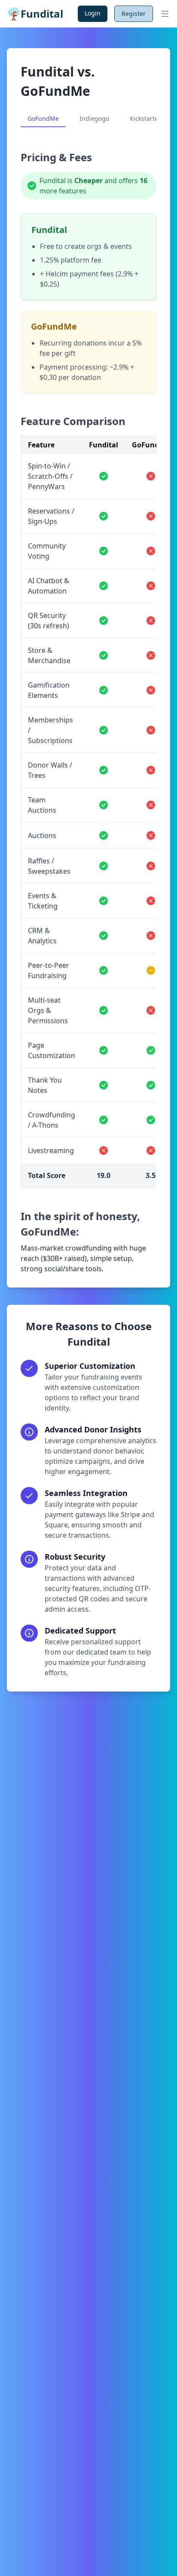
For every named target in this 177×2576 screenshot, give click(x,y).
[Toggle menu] (165, 14)
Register (134, 14)
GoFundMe (43, 118)
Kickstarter (145, 118)
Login (93, 13)
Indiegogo (94, 118)
